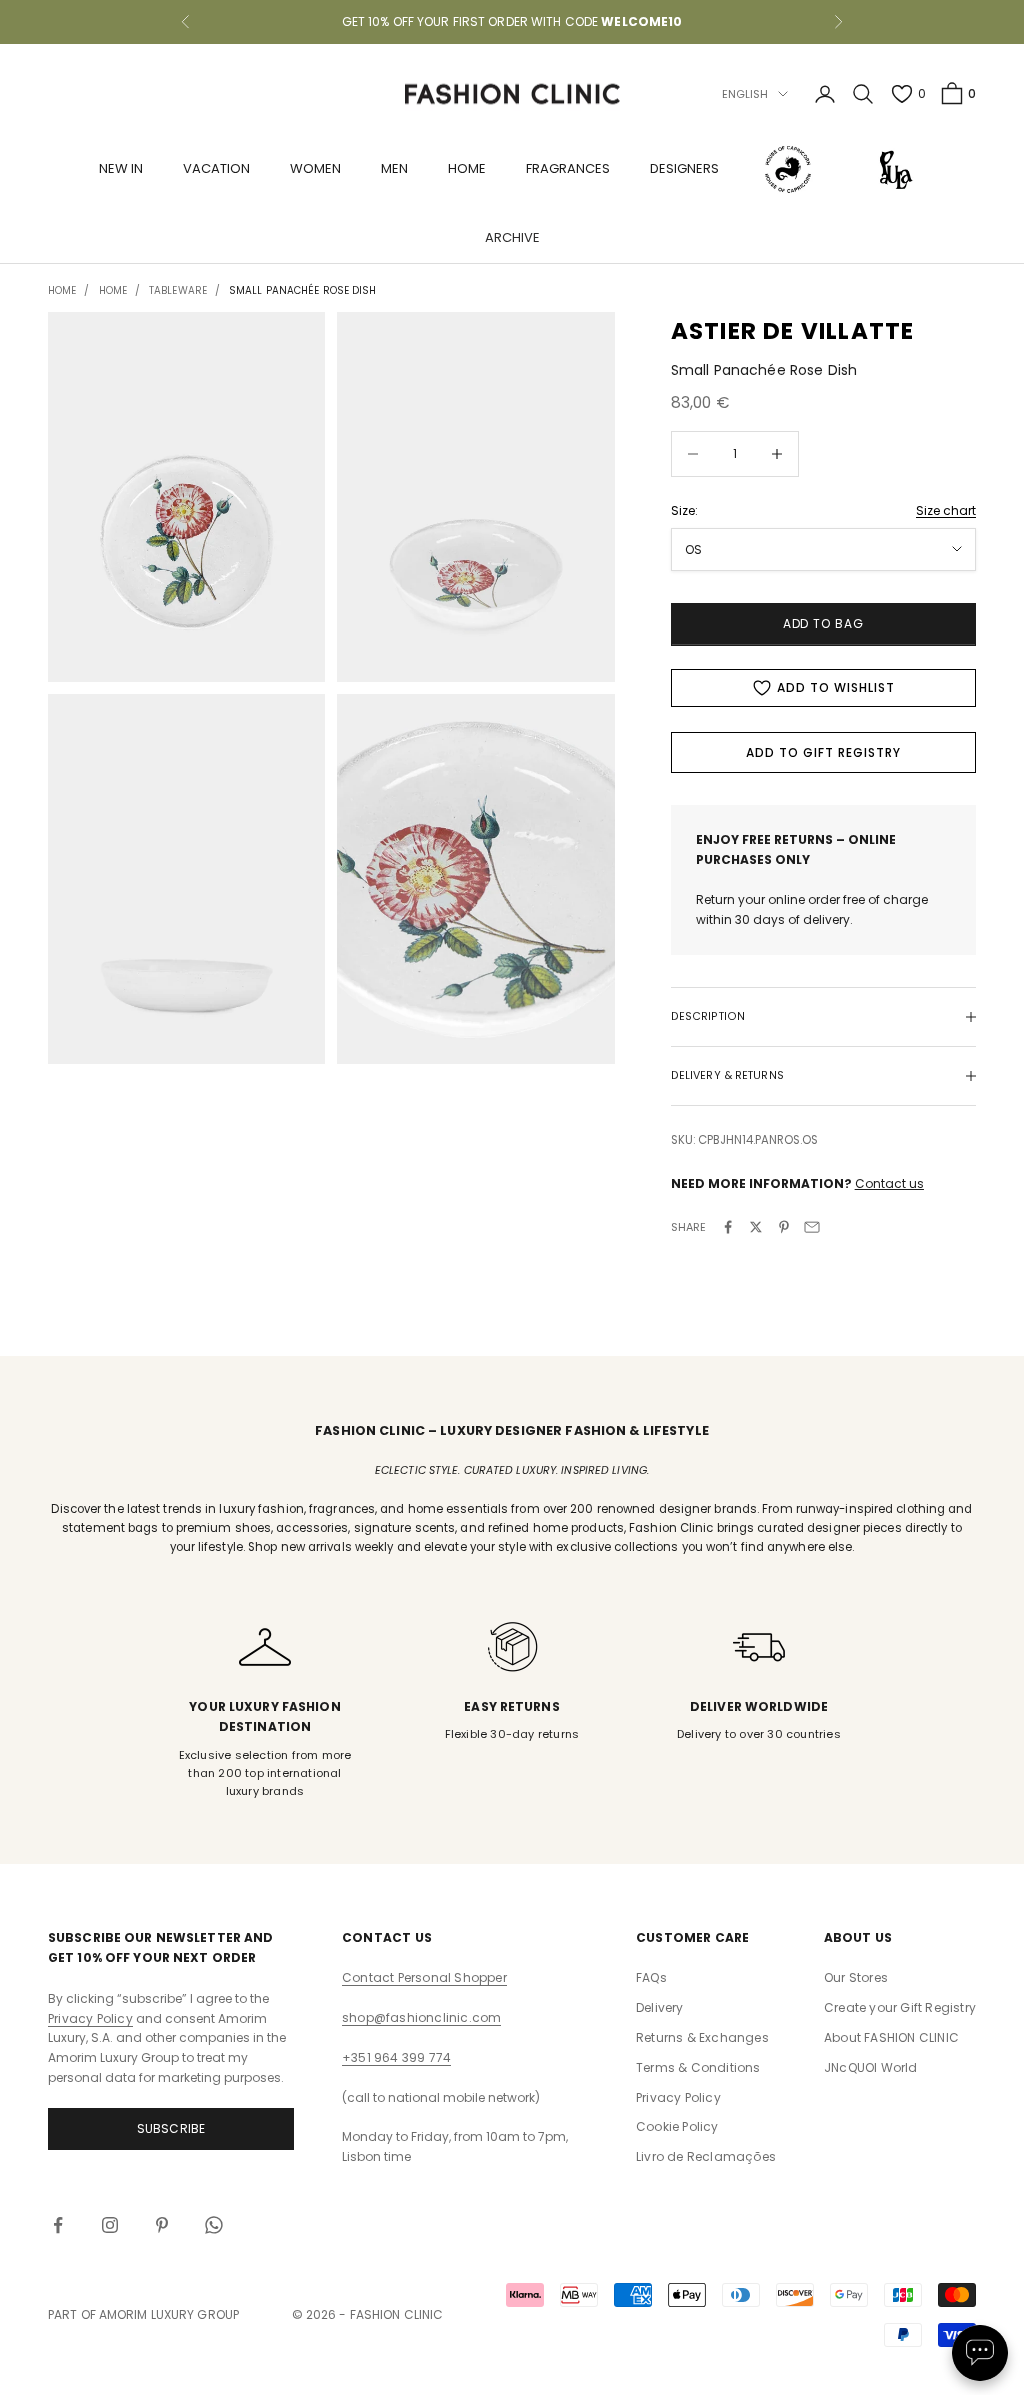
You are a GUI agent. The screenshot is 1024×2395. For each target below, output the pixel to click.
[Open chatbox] (980, 2353)
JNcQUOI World (871, 2067)
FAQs (651, 1977)
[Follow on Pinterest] (162, 2225)
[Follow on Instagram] (110, 2225)
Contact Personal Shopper (424, 1977)
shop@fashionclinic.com (421, 2017)
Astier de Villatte (793, 331)
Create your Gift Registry (900, 2007)
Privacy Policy (90, 2018)
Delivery (660, 2007)
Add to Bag (824, 623)
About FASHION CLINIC (891, 2037)
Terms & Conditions (698, 2067)
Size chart (946, 510)
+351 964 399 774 (396, 2057)
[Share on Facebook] (728, 1227)
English (745, 94)
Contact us (889, 1183)
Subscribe (171, 2128)
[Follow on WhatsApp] (214, 2225)
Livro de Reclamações (706, 2156)
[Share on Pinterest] (784, 1227)
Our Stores (856, 1977)
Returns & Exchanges (702, 2037)
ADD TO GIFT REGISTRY (823, 752)
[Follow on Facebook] (58, 2225)
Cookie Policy (677, 2126)
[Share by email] (812, 1227)
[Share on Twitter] (756, 1227)
